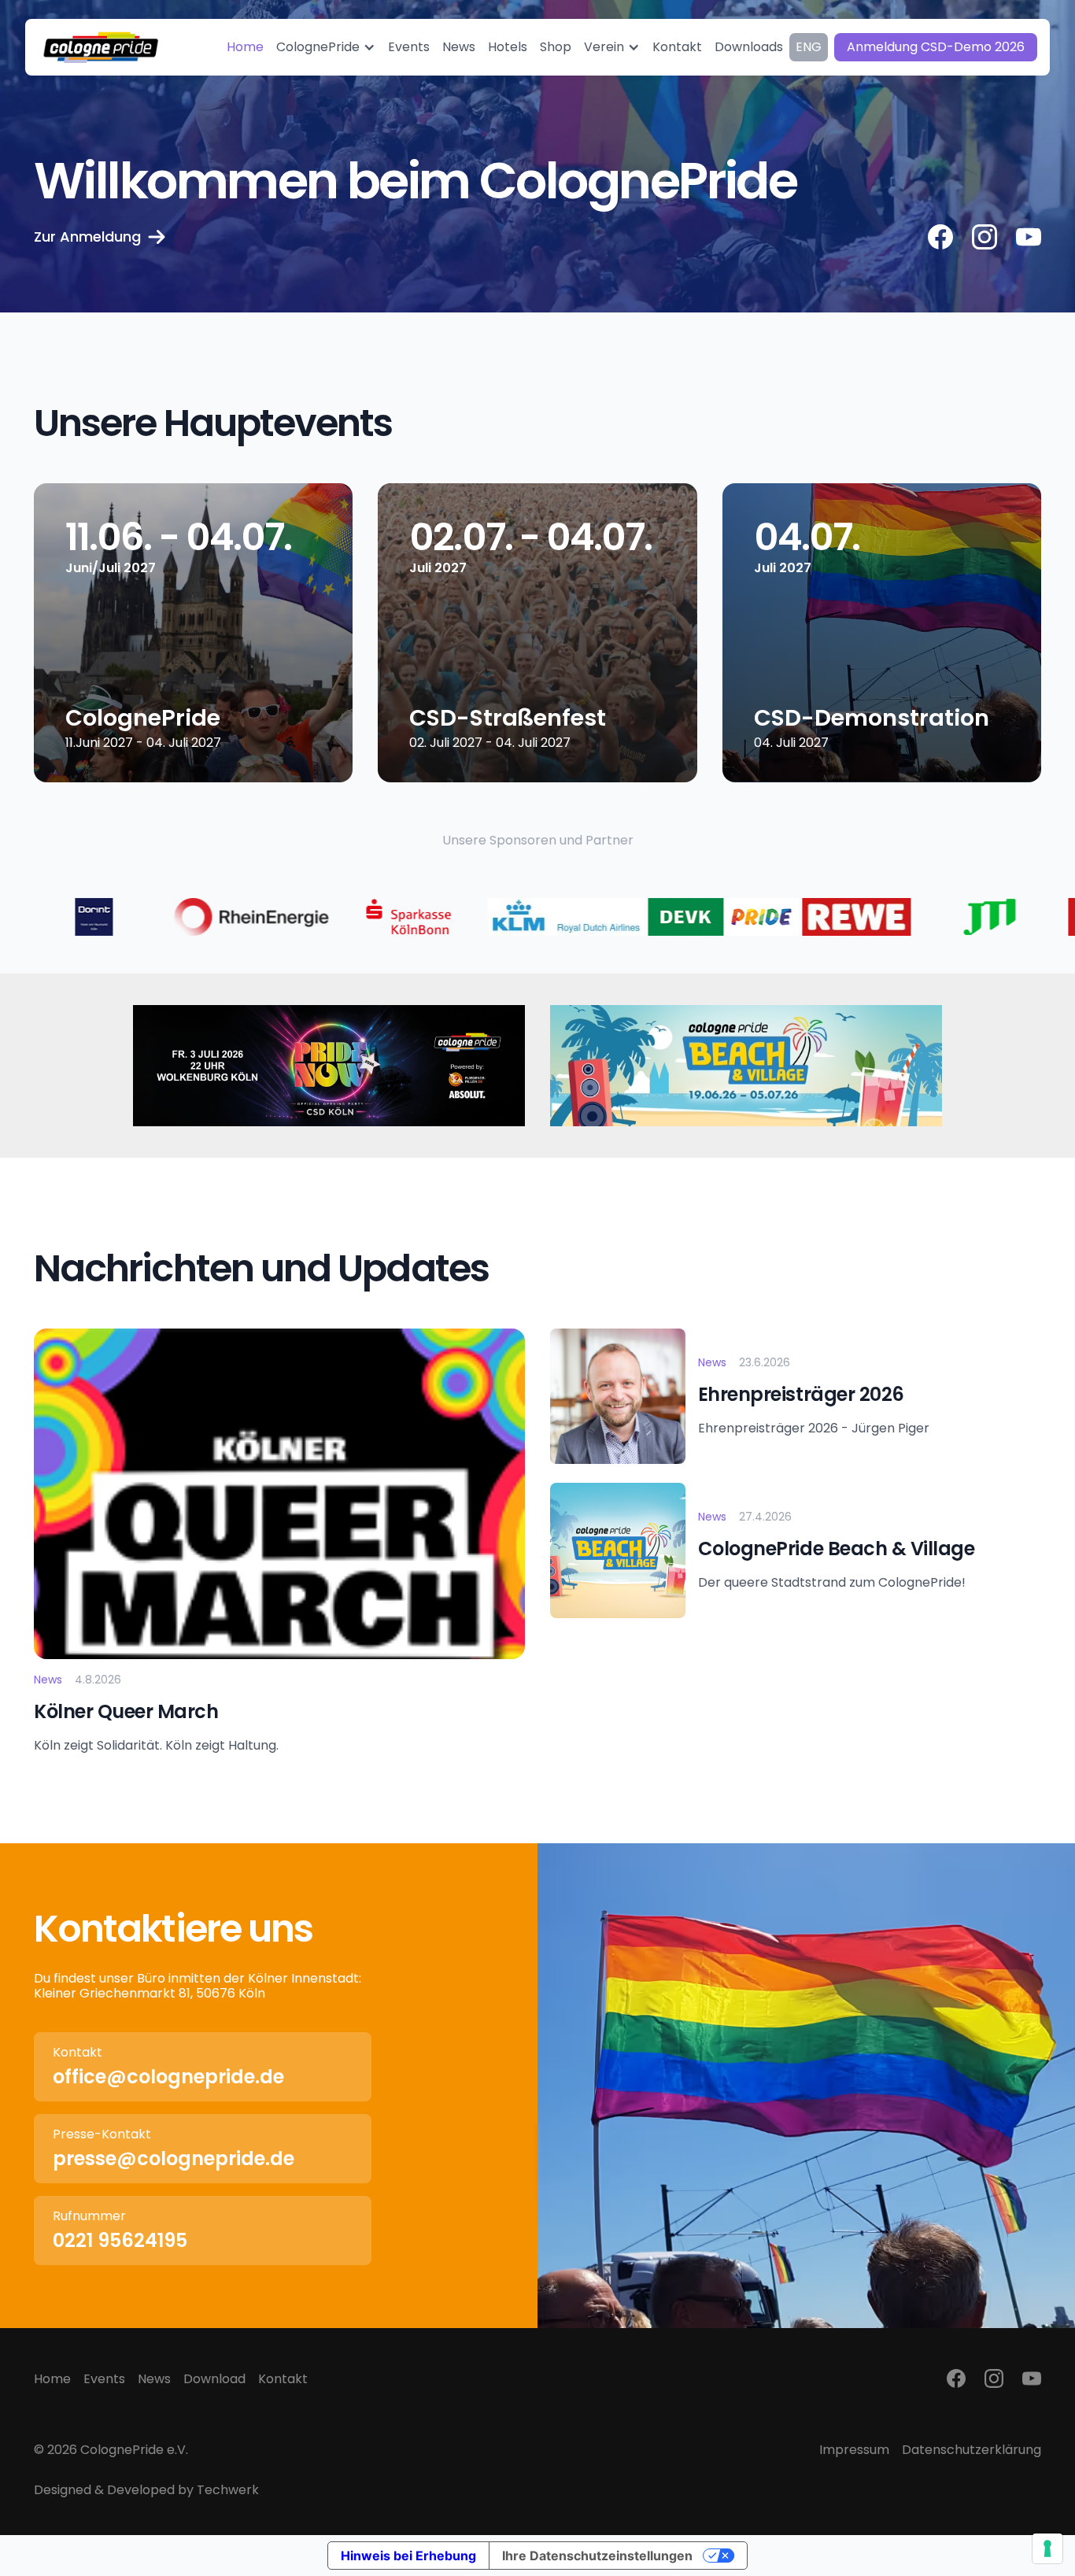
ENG (809, 47)
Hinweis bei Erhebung (408, 2556)
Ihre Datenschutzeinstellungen (597, 2556)
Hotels (508, 47)
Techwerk (228, 2490)
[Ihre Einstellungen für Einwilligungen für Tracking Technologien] (1047, 2548)
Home (52, 2379)
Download (214, 2379)
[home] (101, 47)
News (154, 2379)
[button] (326, 47)
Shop (556, 47)
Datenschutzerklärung (972, 2450)
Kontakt (283, 2379)
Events (104, 2379)
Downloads (749, 47)
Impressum (854, 2450)
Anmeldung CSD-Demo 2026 (936, 47)
